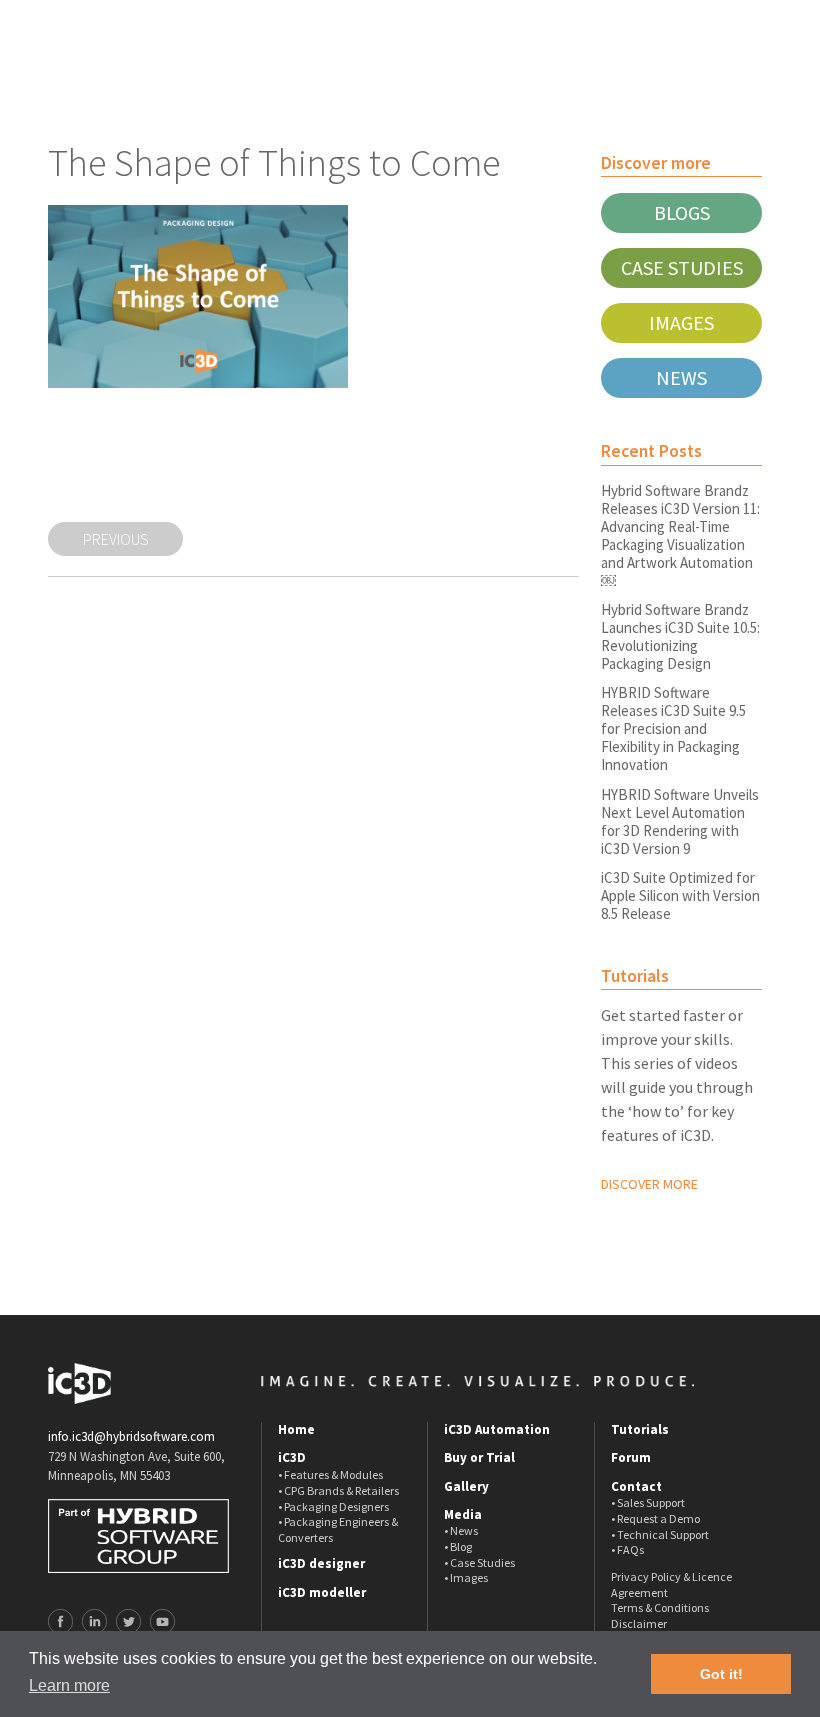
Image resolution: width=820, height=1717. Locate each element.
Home (296, 1430)
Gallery (466, 1487)
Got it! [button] (721, 1674)
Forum (631, 1458)
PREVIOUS (116, 539)
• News (461, 1530)
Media (463, 1515)
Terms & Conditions (660, 1607)
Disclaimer (639, 1623)
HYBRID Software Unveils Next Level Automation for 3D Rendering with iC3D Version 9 (680, 821)
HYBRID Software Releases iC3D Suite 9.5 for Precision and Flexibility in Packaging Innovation (673, 728)
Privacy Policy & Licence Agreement (671, 1584)
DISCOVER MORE (649, 1184)
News (681, 377)
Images (681, 322)
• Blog (458, 1546)
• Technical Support (660, 1534)
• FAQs (627, 1549)
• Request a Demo (655, 1518)
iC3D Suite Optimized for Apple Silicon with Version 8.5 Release (680, 895)
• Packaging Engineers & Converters (338, 1529)
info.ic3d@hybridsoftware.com (131, 1436)
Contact (636, 1487)
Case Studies (682, 267)
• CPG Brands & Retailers (338, 1490)
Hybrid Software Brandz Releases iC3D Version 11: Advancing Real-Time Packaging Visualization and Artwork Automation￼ (680, 535)
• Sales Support (648, 1502)
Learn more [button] (69, 1685)
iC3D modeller (322, 1593)
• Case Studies (479, 1562)
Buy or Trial (479, 1458)
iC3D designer (321, 1564)
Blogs (682, 212)
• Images (466, 1577)
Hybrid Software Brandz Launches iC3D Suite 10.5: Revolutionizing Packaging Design (680, 636)
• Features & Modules (330, 1474)
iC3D (292, 1458)
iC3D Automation (497, 1430)
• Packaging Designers (333, 1506)
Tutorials (640, 1430)
